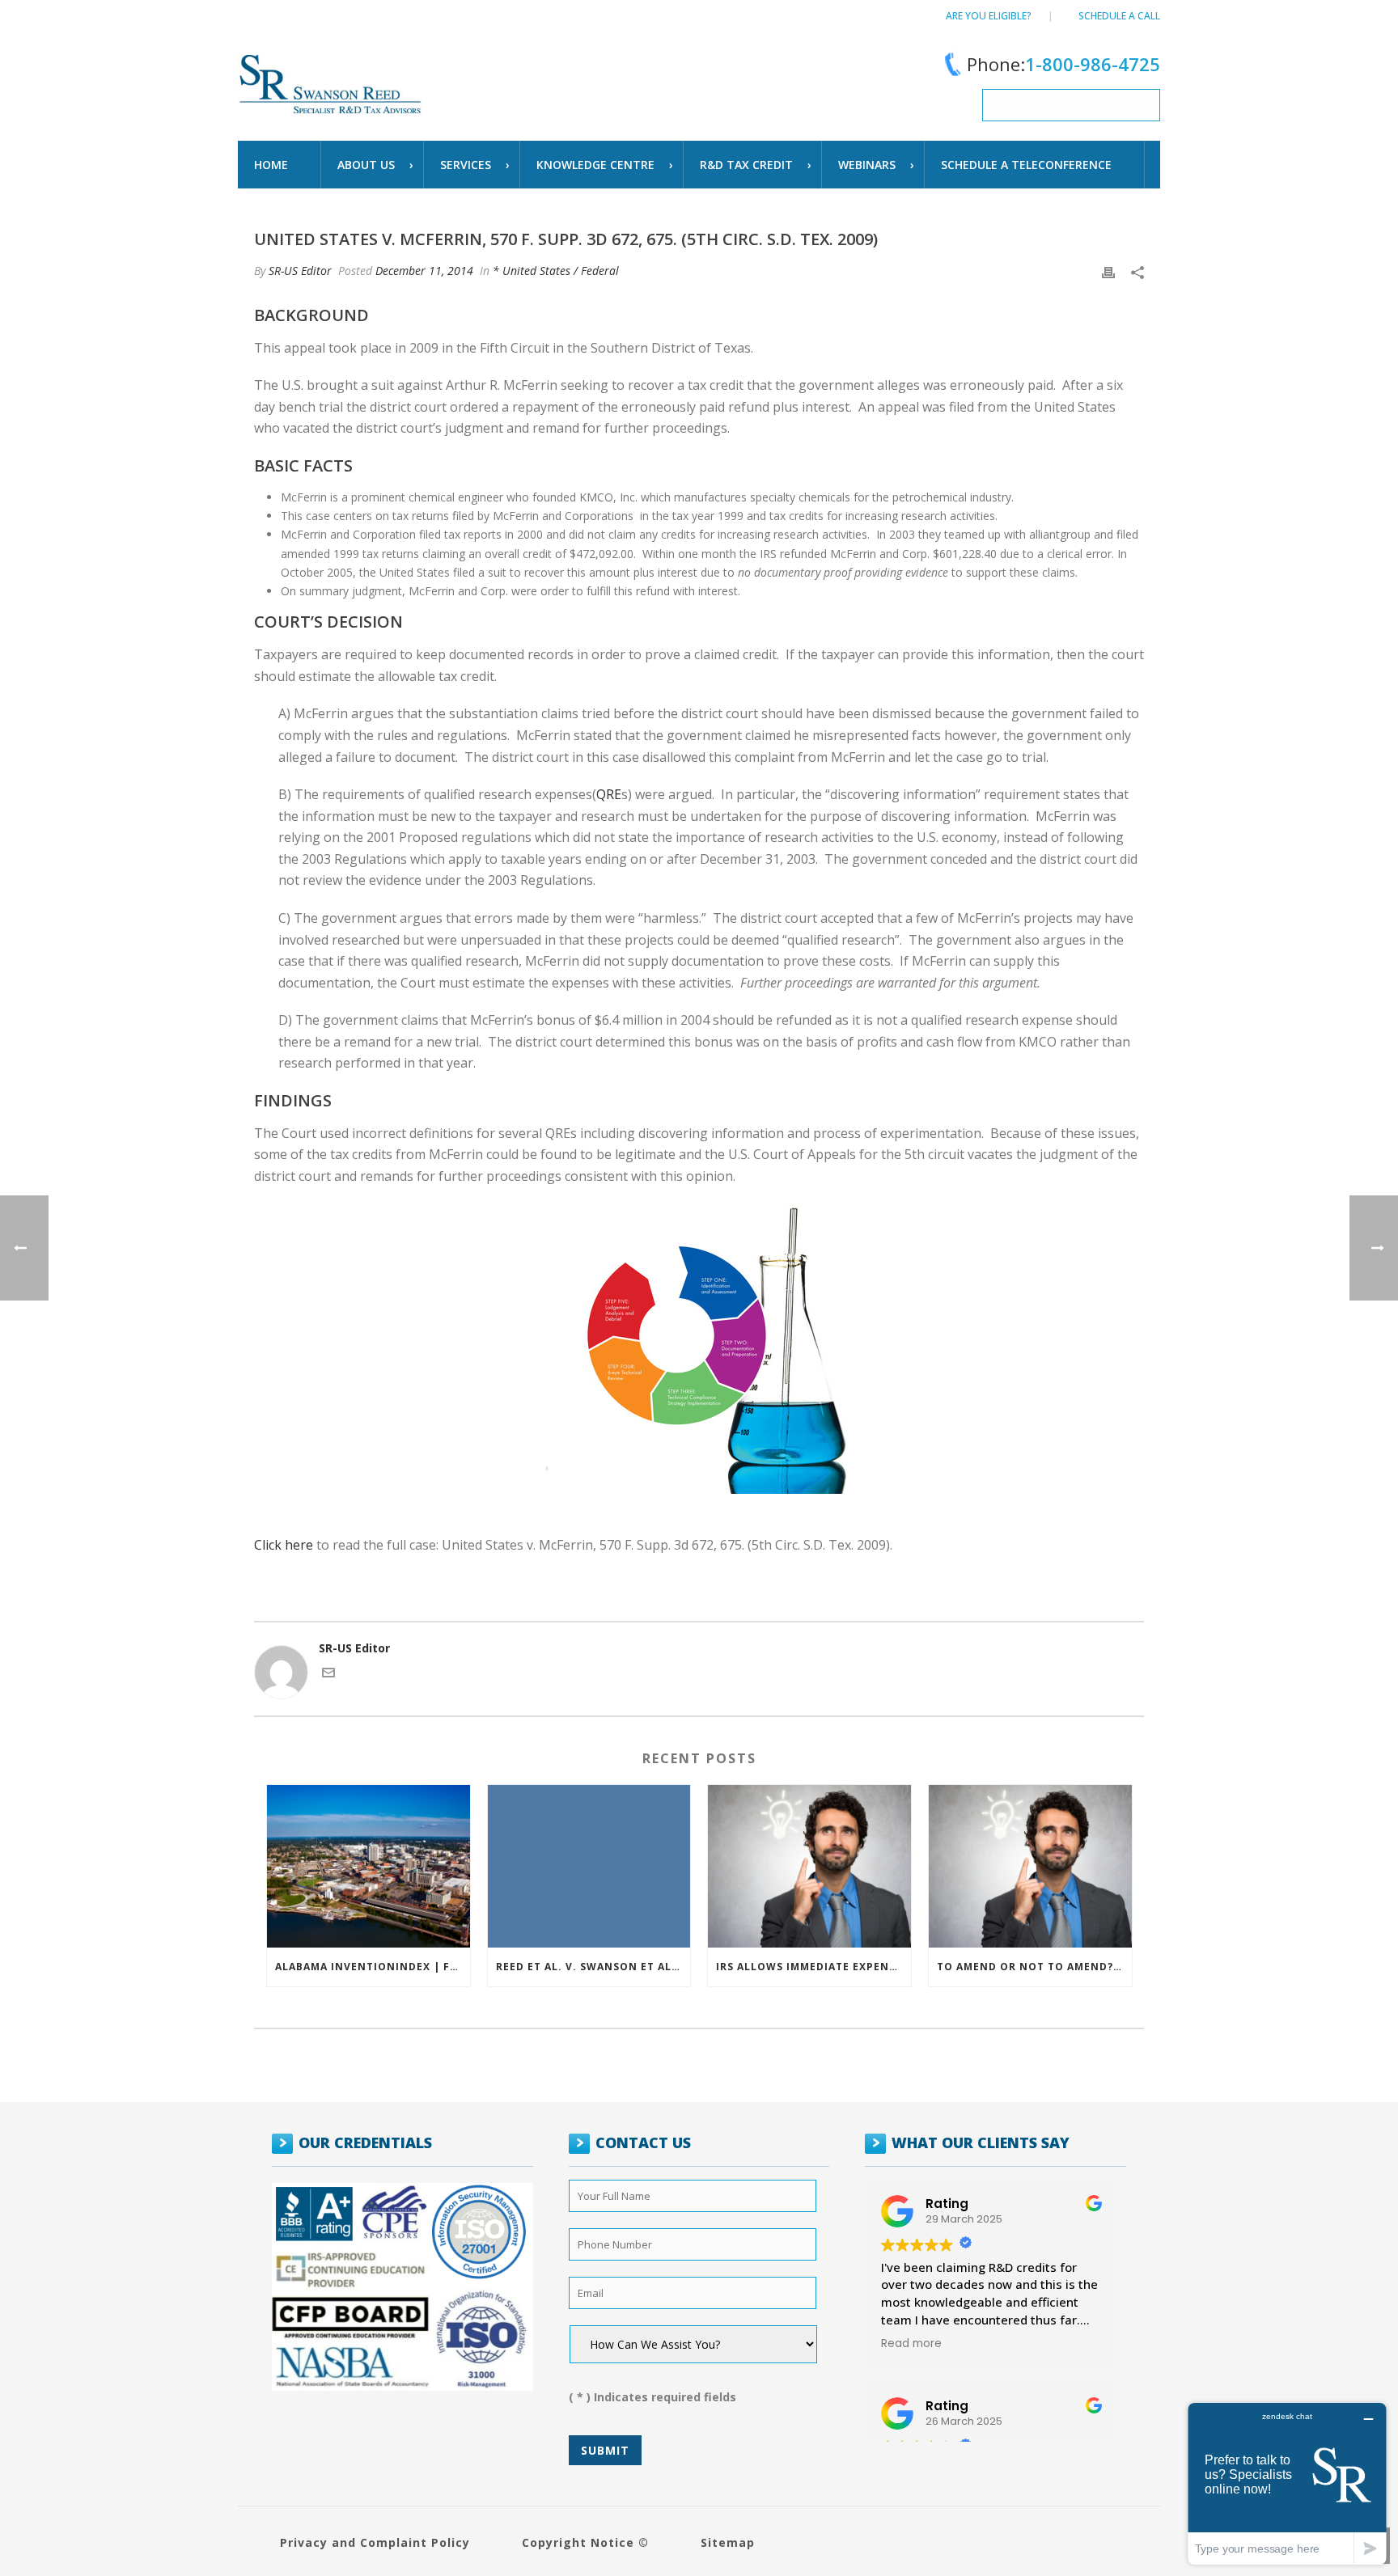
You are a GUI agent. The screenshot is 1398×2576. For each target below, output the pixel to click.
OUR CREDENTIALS (365, 2142)
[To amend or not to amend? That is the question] (1030, 1866)
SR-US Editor (300, 271)
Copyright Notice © (585, 2542)
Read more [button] (911, 2344)
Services (466, 165)
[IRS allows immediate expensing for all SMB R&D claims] (809, 1866)
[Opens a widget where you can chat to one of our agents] (1287, 2483)
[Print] (1108, 271)
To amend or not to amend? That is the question (1034, 1967)
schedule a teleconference (1026, 165)
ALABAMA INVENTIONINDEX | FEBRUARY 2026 (373, 1967)
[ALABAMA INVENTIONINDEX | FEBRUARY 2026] (369, 1866)
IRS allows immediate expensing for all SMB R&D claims (813, 1967)
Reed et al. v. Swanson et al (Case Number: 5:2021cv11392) (593, 1967)
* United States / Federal (556, 271)
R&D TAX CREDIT (746, 165)
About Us (366, 165)
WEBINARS (867, 165)
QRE (609, 794)
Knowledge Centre (595, 165)
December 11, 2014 (424, 271)
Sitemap (728, 2542)
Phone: (1063, 64)
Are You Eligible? (989, 16)
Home (271, 165)
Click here (284, 1545)
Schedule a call (1119, 16)
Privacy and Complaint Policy (375, 2542)
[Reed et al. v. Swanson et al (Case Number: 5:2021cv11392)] (589, 1866)
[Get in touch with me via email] (328, 1675)
